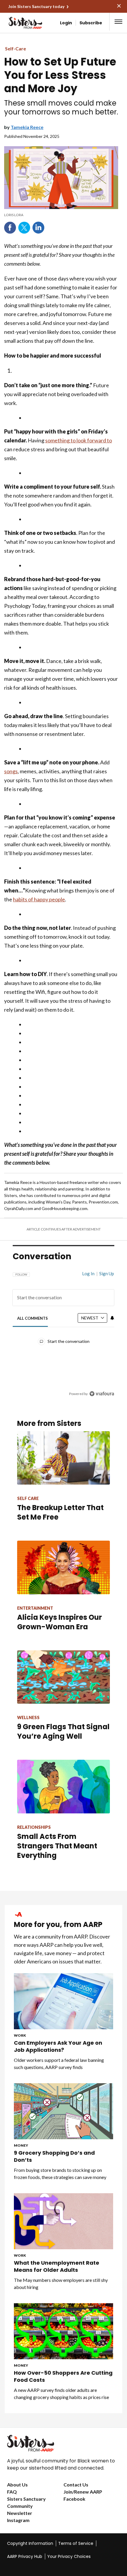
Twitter (24, 228)
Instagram (18, 2520)
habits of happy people (39, 899)
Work (20, 2035)
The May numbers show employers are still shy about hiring (61, 2284)
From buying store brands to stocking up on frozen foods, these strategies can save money (60, 2173)
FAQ (12, 2492)
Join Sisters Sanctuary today (36, 6)
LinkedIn (38, 228)
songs (11, 771)
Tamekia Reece (27, 127)
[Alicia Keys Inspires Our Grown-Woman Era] (63, 1567)
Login (66, 23)
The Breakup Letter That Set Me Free (60, 1512)
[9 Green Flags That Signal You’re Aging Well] (63, 1677)
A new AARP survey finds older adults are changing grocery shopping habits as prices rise (61, 2394)
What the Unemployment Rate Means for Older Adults (57, 2266)
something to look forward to (79, 440)
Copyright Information (30, 2543)
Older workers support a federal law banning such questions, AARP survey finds (59, 2063)
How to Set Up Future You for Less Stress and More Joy (60, 75)
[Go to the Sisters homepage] (17, 23)
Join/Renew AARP (83, 2492)
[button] (118, 22)
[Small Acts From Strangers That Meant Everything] (63, 1786)
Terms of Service (76, 2543)
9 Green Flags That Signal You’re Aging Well (63, 1731)
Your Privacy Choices (69, 2556)
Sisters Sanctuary (26, 2499)
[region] (63, 1331)
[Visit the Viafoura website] (102, 1394)
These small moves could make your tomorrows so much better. (61, 108)
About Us (17, 2485)
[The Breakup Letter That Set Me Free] (63, 1458)
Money (21, 2145)
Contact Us (76, 2485)
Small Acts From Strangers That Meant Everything (57, 1846)
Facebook (10, 228)
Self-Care (16, 48)
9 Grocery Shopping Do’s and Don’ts (54, 2156)
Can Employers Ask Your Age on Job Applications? (58, 2046)
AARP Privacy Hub (25, 2556)
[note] (61, 215)
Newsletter (20, 2513)
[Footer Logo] (63, 2443)
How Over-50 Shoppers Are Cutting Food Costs (63, 2376)
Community (20, 2506)
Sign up (107, 1273)
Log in (88, 1273)
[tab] (33, 1318)
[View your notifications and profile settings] (112, 1318)
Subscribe (91, 23)
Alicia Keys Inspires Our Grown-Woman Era (60, 1622)
